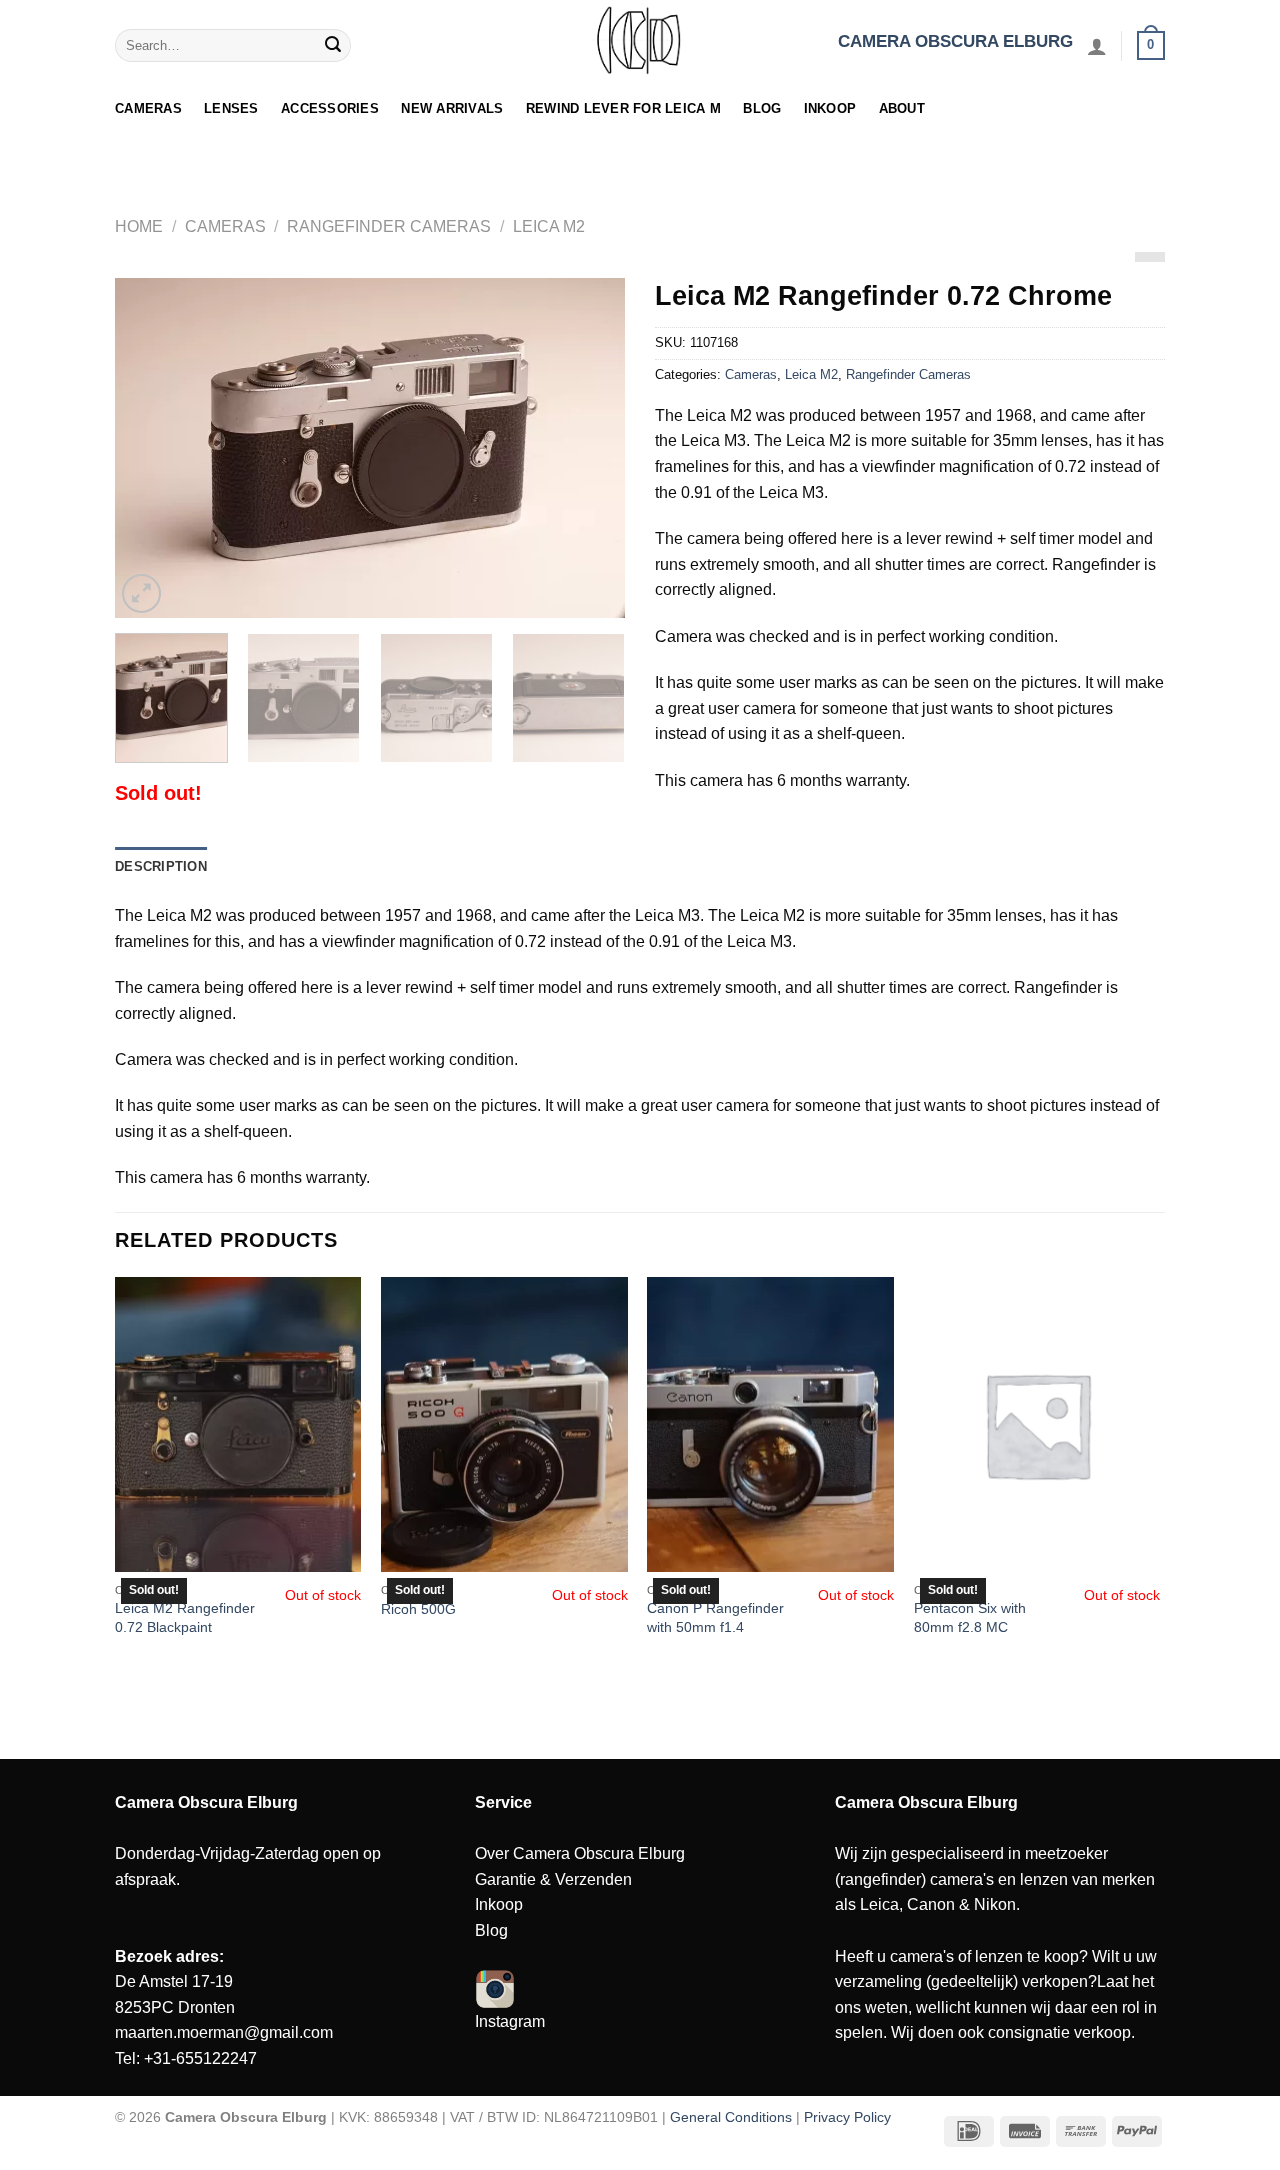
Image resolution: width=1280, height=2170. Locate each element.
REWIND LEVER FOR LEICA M (623, 108)
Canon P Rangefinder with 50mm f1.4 (715, 1617)
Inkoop (830, 108)
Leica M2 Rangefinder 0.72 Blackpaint (185, 1617)
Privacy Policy (847, 2117)
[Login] (1097, 46)
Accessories (330, 108)
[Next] (590, 448)
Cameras (148, 108)
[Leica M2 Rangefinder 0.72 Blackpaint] (238, 1425)
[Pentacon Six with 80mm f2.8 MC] (1037, 1425)
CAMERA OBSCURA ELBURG (955, 41)
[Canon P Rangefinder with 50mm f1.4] (770, 1425)
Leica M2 (549, 226)
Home (139, 226)
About (902, 108)
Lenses (231, 108)
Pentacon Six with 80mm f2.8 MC (970, 1617)
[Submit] (333, 46)
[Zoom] (141, 593)
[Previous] (150, 448)
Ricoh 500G (418, 1609)
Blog (762, 108)
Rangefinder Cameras (389, 226)
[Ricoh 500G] (504, 1425)
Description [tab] (161, 866)
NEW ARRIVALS (452, 108)
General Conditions (731, 2117)
